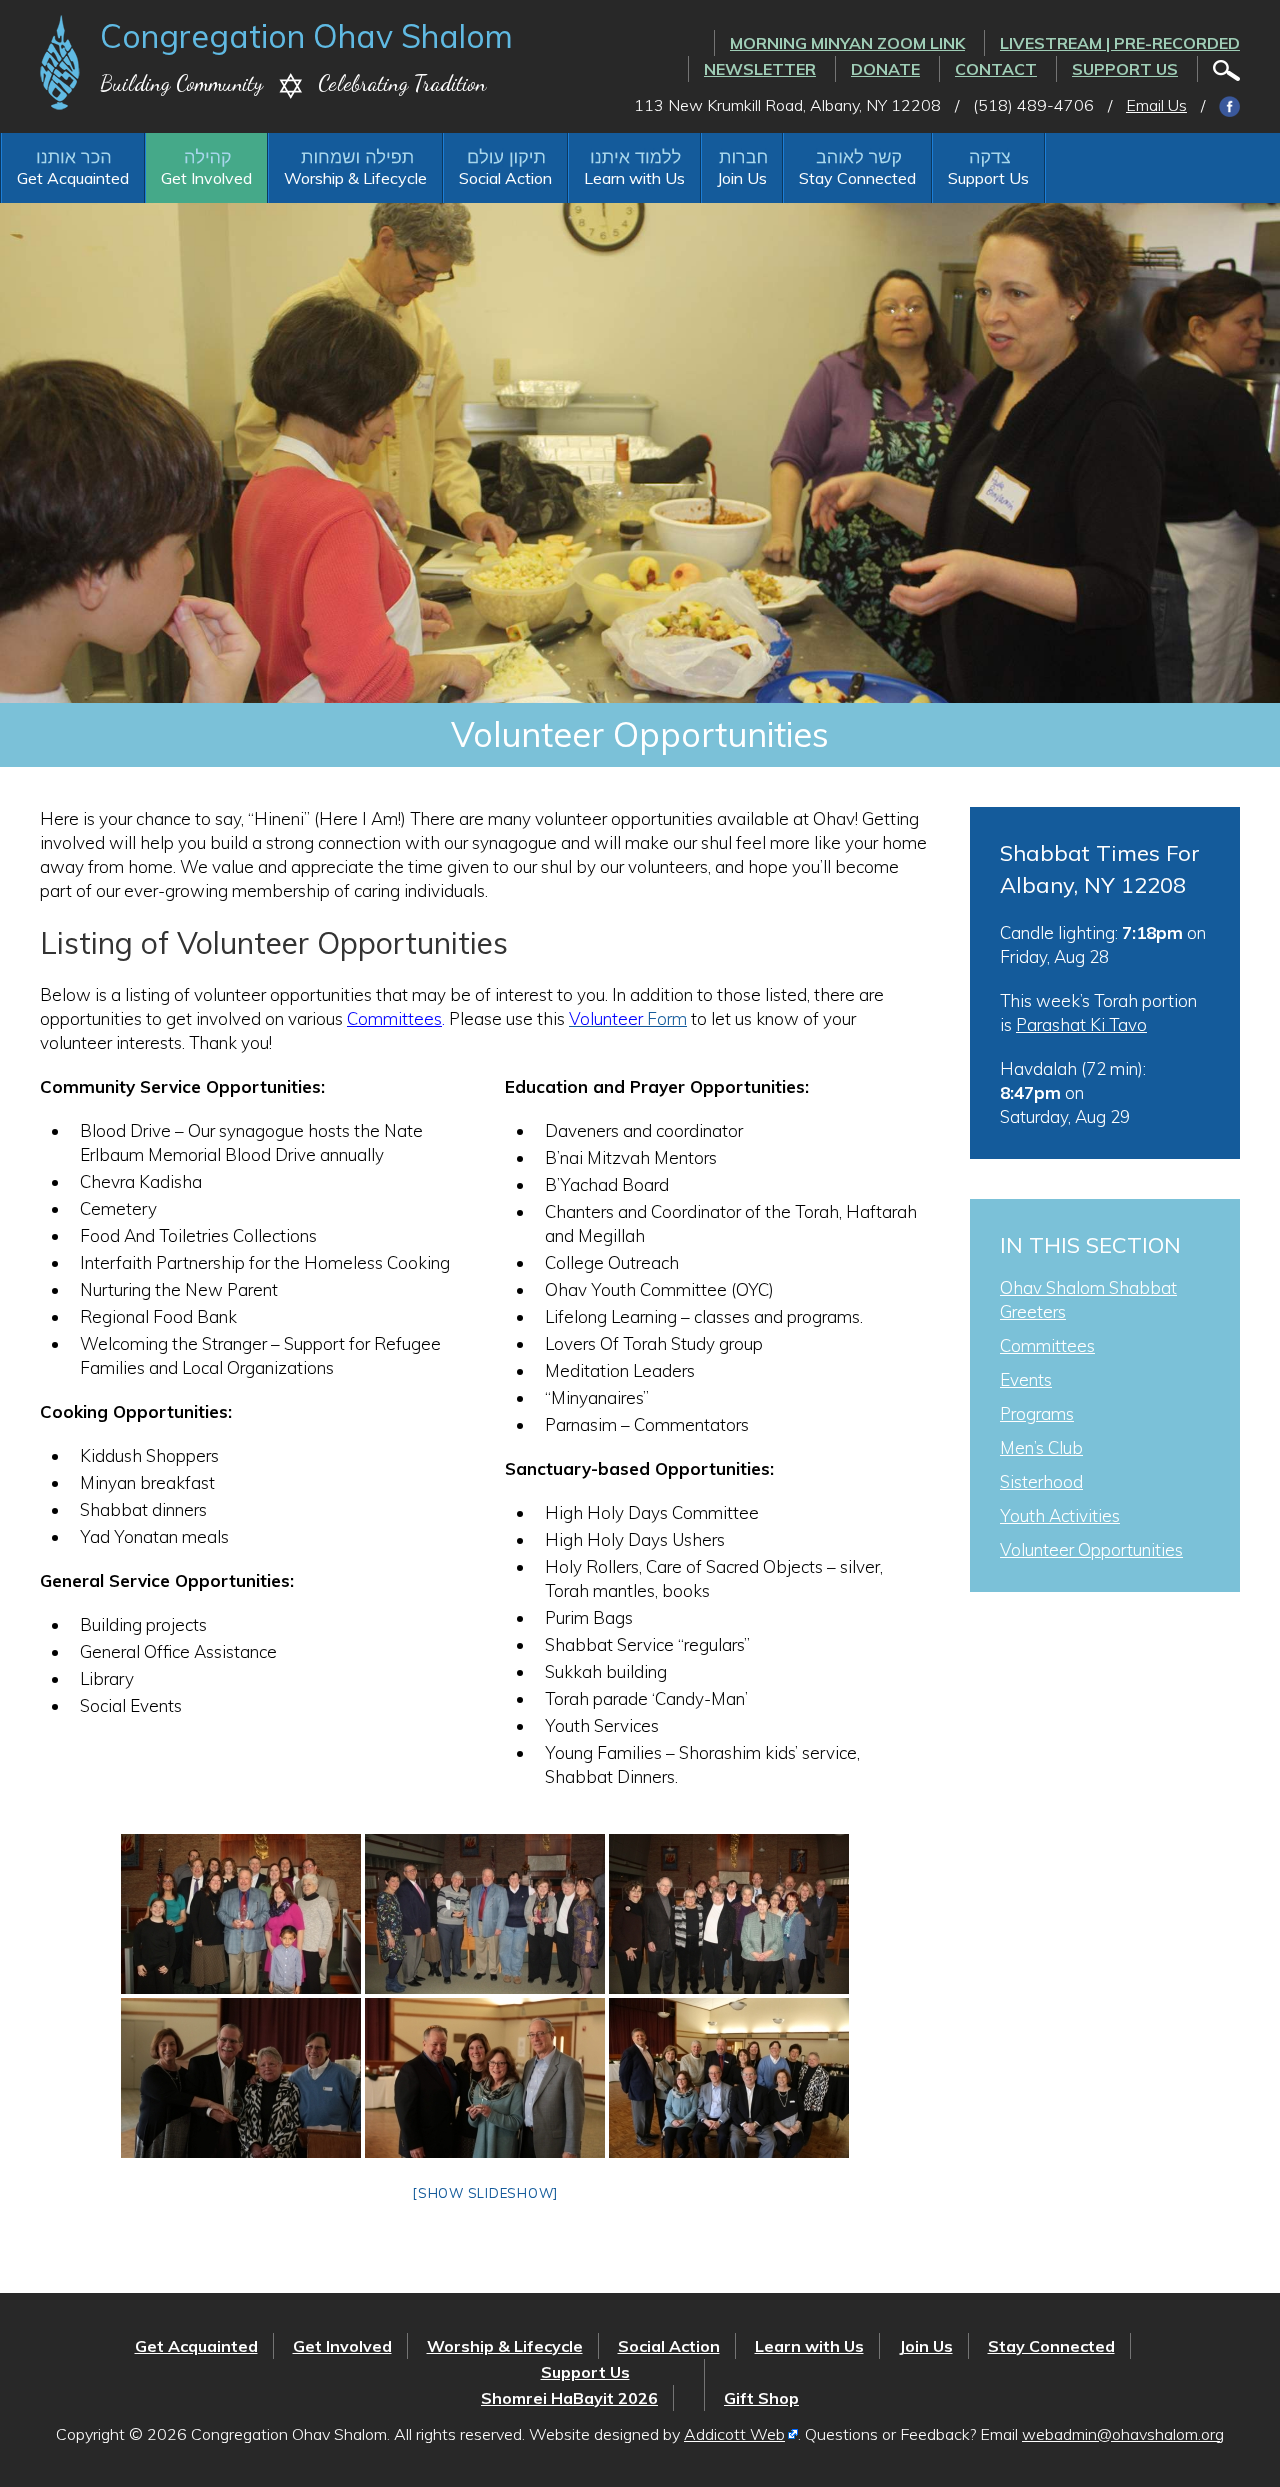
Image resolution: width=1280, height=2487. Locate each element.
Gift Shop (761, 2398)
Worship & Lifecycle (355, 178)
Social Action (505, 178)
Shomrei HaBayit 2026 (569, 2398)
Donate (885, 69)
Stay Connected (857, 178)
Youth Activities (1060, 1515)
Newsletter (760, 69)
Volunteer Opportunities (1091, 1549)
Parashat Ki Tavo (1081, 1024)
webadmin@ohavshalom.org (1123, 2434)
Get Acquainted (73, 178)
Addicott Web (734, 2434)
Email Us (1156, 105)
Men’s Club (1041, 1447)
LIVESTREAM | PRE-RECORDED (1120, 43)
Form (628, 1018)
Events (1026, 1379)
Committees (394, 1018)
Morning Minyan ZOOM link (847, 43)
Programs (1037, 1413)
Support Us (1125, 69)
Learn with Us (634, 178)
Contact (996, 69)
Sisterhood (1041, 1481)
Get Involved (206, 178)
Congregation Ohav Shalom (306, 36)
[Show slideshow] (485, 2193)
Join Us (742, 178)
